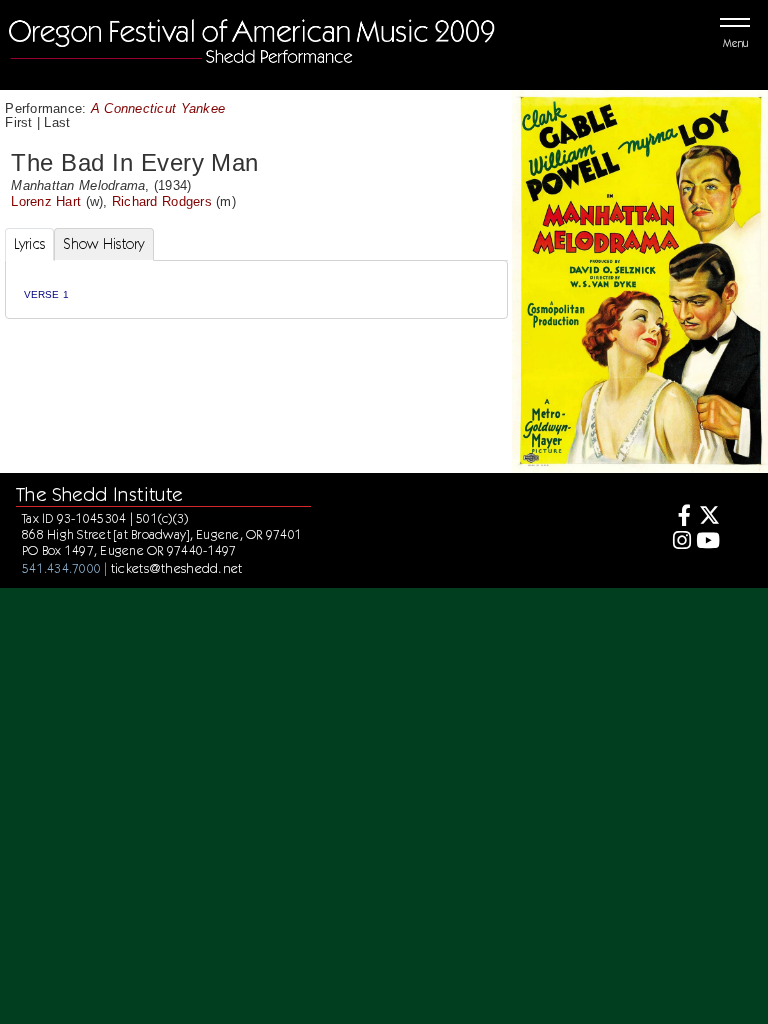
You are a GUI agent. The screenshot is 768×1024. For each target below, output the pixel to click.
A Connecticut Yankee (158, 108)
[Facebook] (678, 517)
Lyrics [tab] (30, 244)
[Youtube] (707, 542)
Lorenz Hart (46, 201)
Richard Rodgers (162, 201)
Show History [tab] (103, 244)
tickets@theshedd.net (177, 568)
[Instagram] (678, 542)
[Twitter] (707, 517)
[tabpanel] (256, 289)
